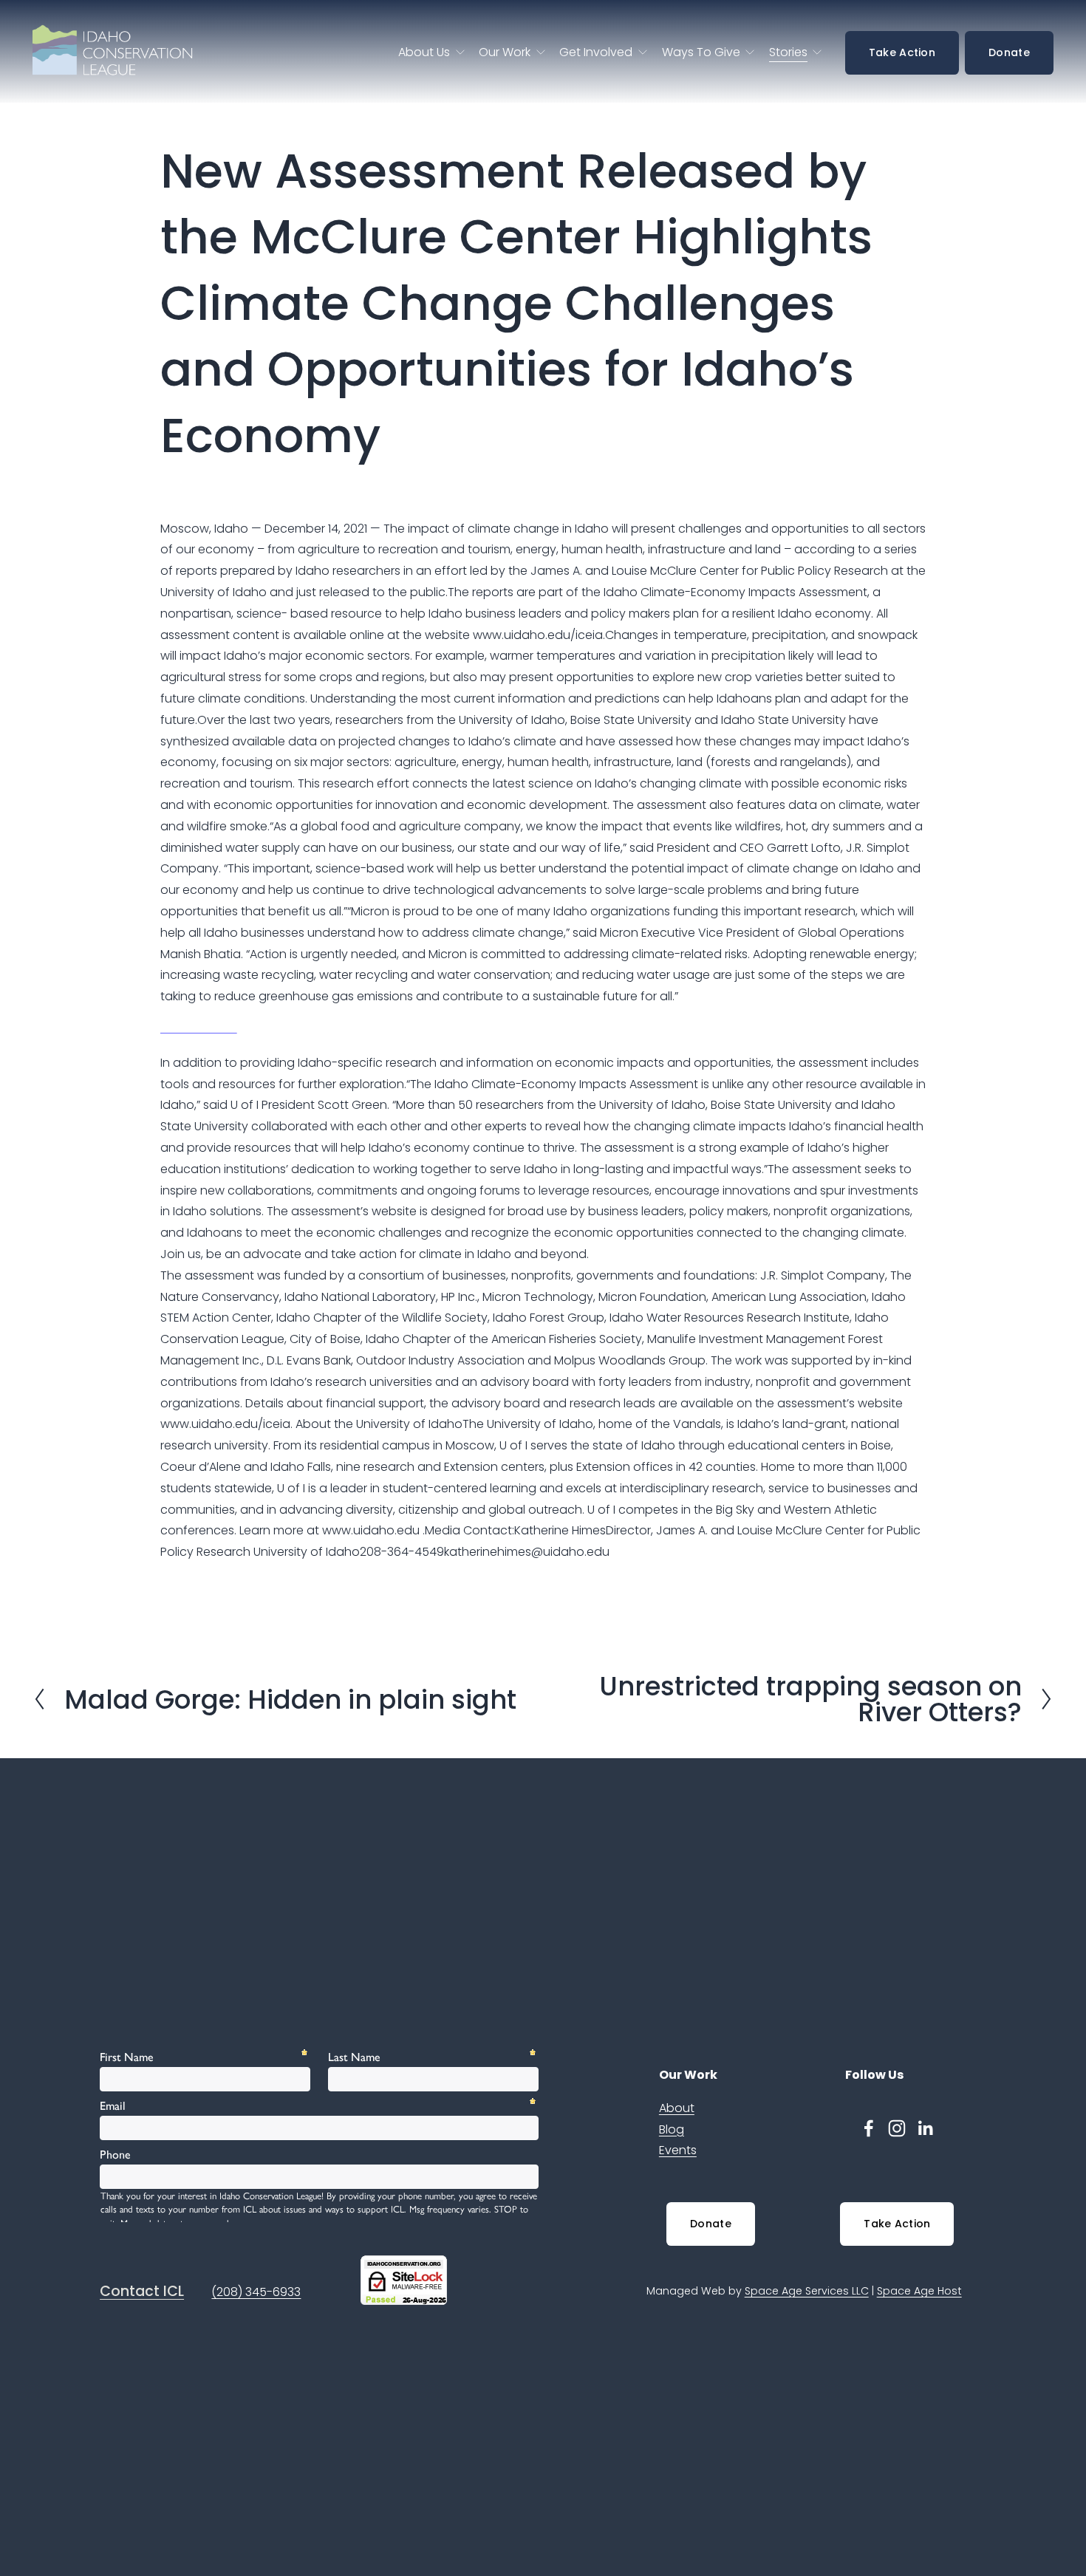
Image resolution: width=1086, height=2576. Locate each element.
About (677, 2108)
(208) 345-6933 (256, 2292)
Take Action (902, 52)
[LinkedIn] (925, 2128)
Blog (672, 2129)
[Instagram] (897, 2128)
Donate (1009, 52)
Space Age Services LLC (807, 2291)
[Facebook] (869, 2128)
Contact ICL (142, 2292)
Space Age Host (919, 2291)
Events (678, 2150)
